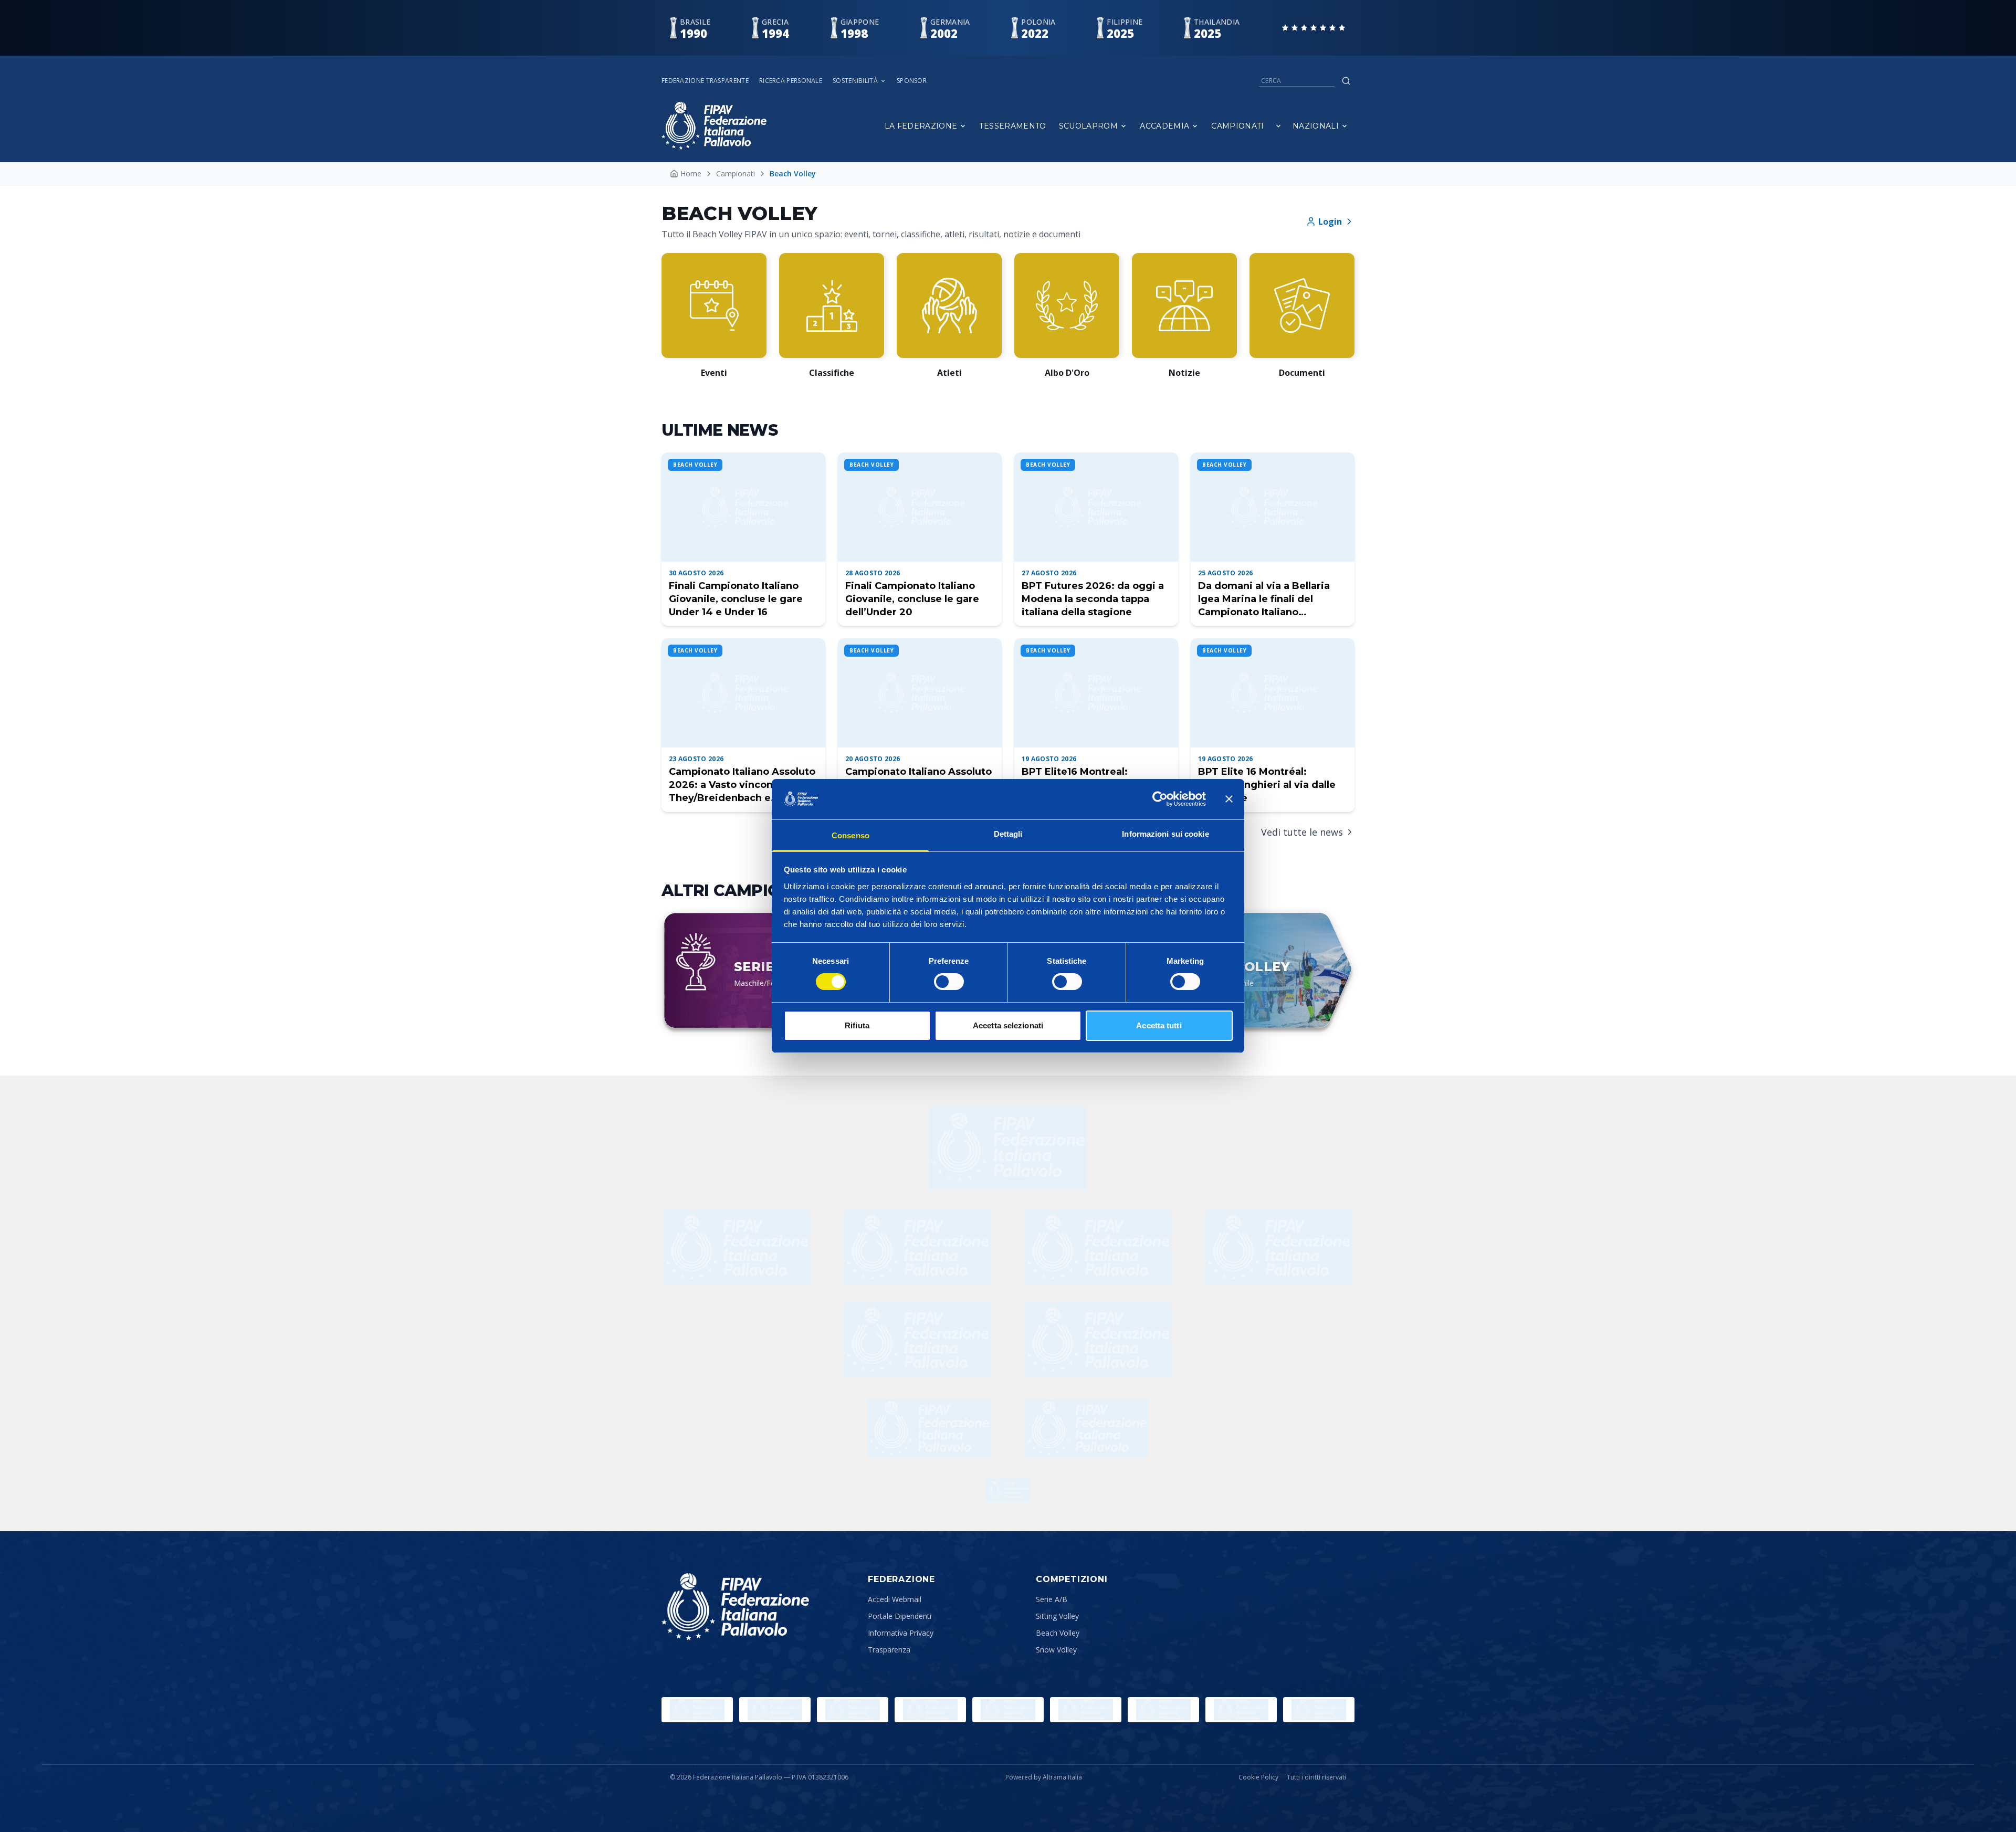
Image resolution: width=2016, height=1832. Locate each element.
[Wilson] (737, 1248)
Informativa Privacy (901, 1633)
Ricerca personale (791, 81)
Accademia (1164, 126)
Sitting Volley (1057, 1616)
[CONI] (930, 1710)
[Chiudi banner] (1229, 799)
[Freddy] (1008, 1147)
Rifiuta (857, 1025)
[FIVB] (1086, 1710)
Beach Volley (1058, 1633)
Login (1330, 222)
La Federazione (921, 126)
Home (691, 173)
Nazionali (1316, 126)
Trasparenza (889, 1650)
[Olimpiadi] (697, 1710)
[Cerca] (1346, 81)
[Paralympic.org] (775, 1710)
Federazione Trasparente (705, 81)
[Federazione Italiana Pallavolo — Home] (714, 126)
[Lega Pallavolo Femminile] (1241, 1710)
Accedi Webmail (895, 1599)
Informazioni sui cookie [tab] (1165, 834)
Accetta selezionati (1008, 1025)
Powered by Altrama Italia (1044, 1777)
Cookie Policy (1258, 1777)
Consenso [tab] (850, 835)
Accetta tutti (1159, 1025)
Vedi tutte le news (1302, 832)
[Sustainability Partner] (1008, 1490)
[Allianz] (1098, 1248)
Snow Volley (1056, 1650)
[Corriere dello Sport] (929, 1428)
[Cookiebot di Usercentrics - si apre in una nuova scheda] (1160, 799)
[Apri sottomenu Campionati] (1278, 126)
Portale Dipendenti (900, 1616)
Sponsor (912, 81)
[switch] (949, 982)
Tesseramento (1012, 126)
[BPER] (918, 1340)
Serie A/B (1052, 1599)
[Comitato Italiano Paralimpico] (1008, 1710)
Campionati (1238, 126)
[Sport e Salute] (853, 1710)
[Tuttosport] (1087, 1428)
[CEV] (1163, 1710)
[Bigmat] (1098, 1340)
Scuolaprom (1089, 126)
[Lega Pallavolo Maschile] (1319, 1710)
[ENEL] (1279, 1248)
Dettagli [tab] (1008, 834)
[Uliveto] (918, 1248)
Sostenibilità (855, 81)
